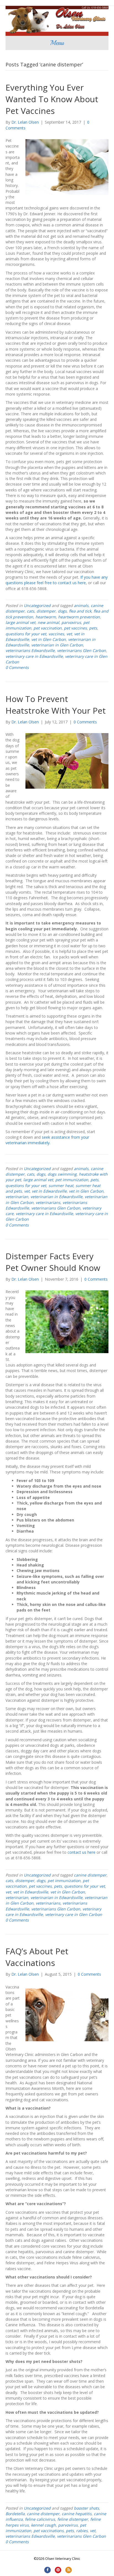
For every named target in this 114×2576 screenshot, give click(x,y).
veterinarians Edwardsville (30, 650)
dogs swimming (62, 1174)
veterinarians (48, 1202)
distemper (46, 611)
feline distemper (73, 2519)
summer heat (61, 1185)
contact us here (82, 1852)
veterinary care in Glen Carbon (74, 1914)
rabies (82, 2531)
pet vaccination (48, 628)
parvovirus (71, 622)
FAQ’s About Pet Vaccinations (37, 1957)
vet (69, 634)
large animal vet (20, 622)
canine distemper (90, 1875)
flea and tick (80, 611)
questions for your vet (26, 634)
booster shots (86, 2508)
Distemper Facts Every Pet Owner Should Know (53, 1262)
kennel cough (43, 2525)
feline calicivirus (40, 2519)
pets (93, 628)
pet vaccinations (49, 2531)
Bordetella (15, 2514)
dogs (62, 611)
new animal (48, 622)
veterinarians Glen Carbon (81, 650)
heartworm (46, 617)
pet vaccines (75, 628)
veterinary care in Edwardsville (34, 656)
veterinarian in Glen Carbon (57, 645)
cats (31, 611)
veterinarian (17, 1197)
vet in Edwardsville (49, 1191)
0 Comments (17, 667)
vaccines (56, 634)
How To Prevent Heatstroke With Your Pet (56, 705)
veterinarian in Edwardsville (56, 1197)
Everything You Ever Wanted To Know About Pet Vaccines (52, 99)
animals (81, 605)
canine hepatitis (77, 2514)
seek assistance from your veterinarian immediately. (47, 1140)
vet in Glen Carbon (49, 639)
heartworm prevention (79, 617)
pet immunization (72, 1180)
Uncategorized (37, 605)
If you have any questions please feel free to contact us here (57, 580)
